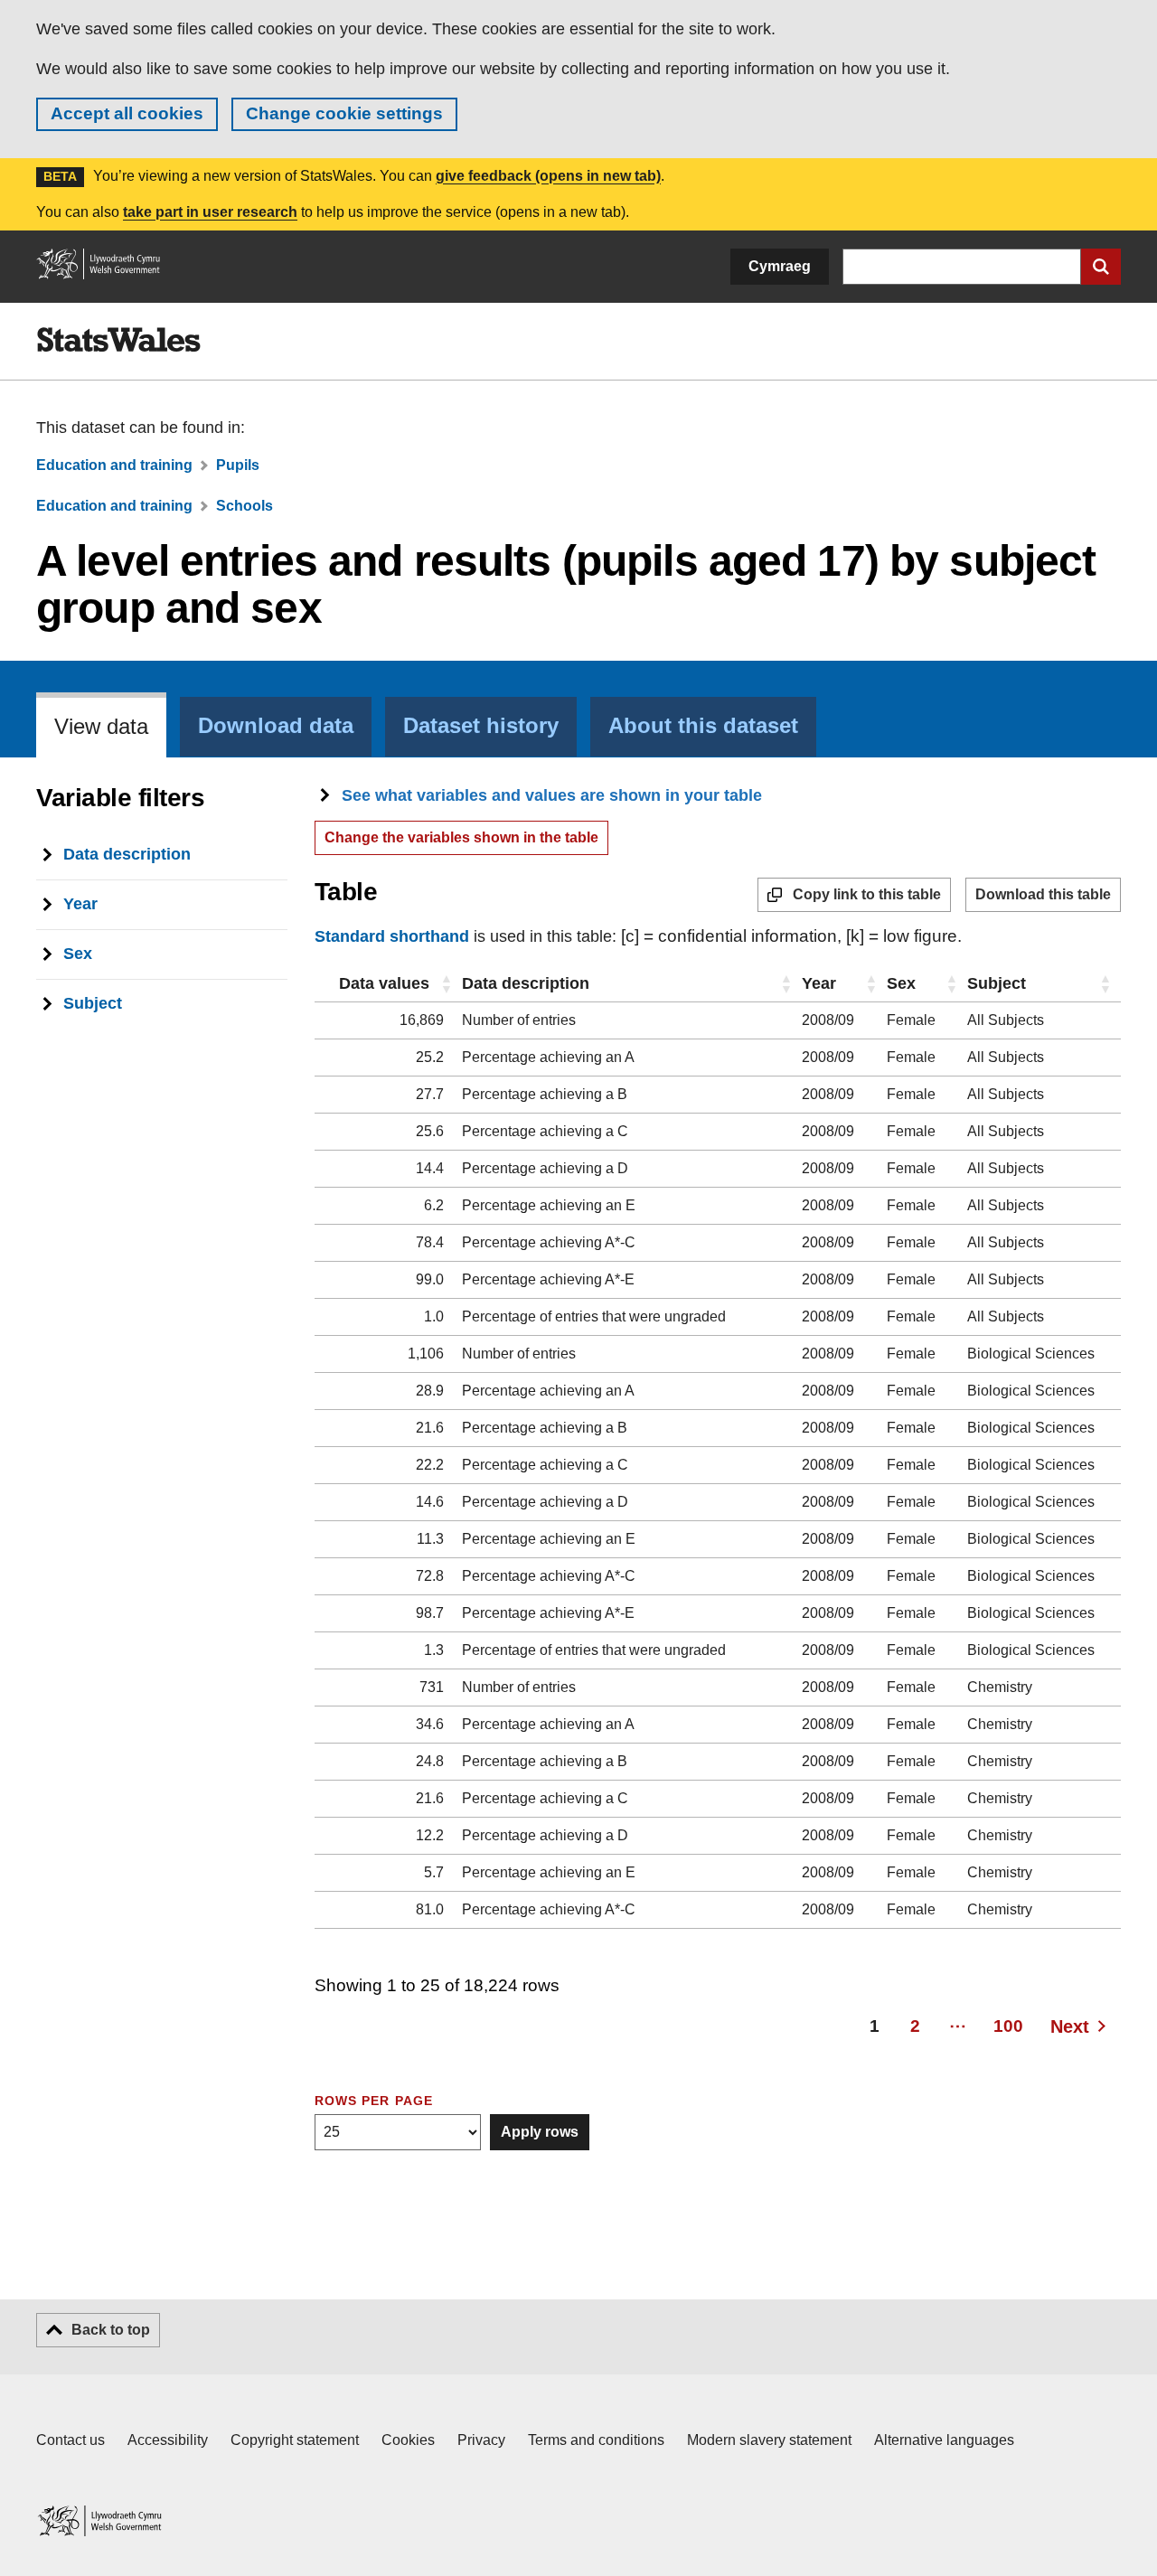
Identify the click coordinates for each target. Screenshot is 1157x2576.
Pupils (238, 465)
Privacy (481, 2440)
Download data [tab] (276, 726)
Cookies (408, 2440)
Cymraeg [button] (780, 266)
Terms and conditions (596, 2440)
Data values (384, 983)
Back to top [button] (111, 2330)
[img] (118, 340)
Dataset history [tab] (481, 726)
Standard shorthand (392, 936)
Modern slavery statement (769, 2440)
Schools (245, 506)
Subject (997, 983)
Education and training (114, 465)
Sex (901, 983)
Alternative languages (944, 2440)
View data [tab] (101, 727)
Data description (526, 983)
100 (1008, 2026)
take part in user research (210, 212)
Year (819, 983)
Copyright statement (295, 2440)
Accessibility (168, 2440)
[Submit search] (1101, 267)
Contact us (71, 2440)
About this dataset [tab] (703, 726)
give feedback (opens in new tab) (548, 176)
